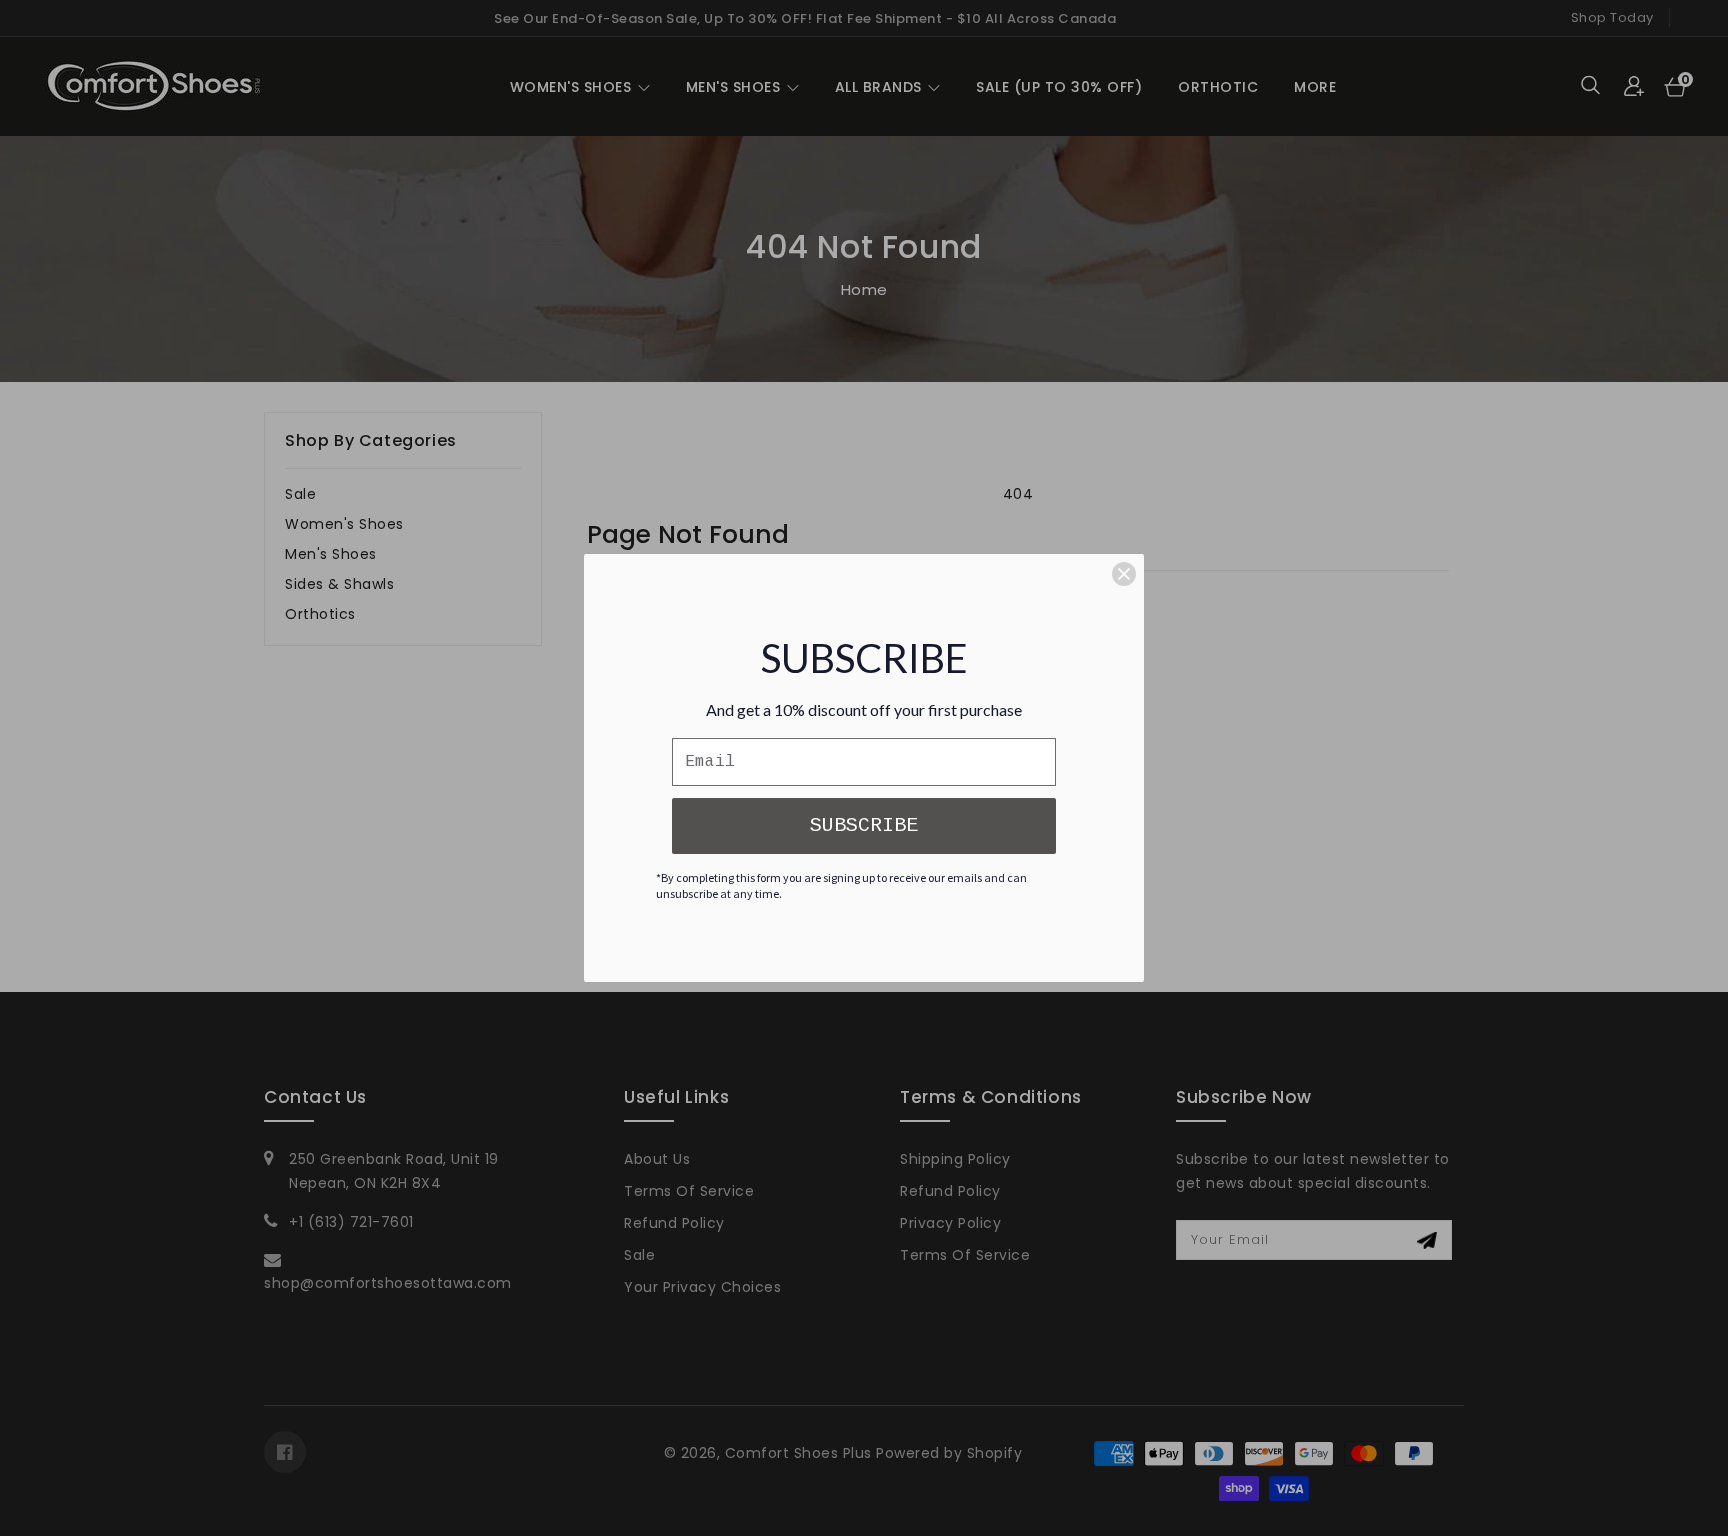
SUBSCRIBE (864, 825)
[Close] (1124, 574)
